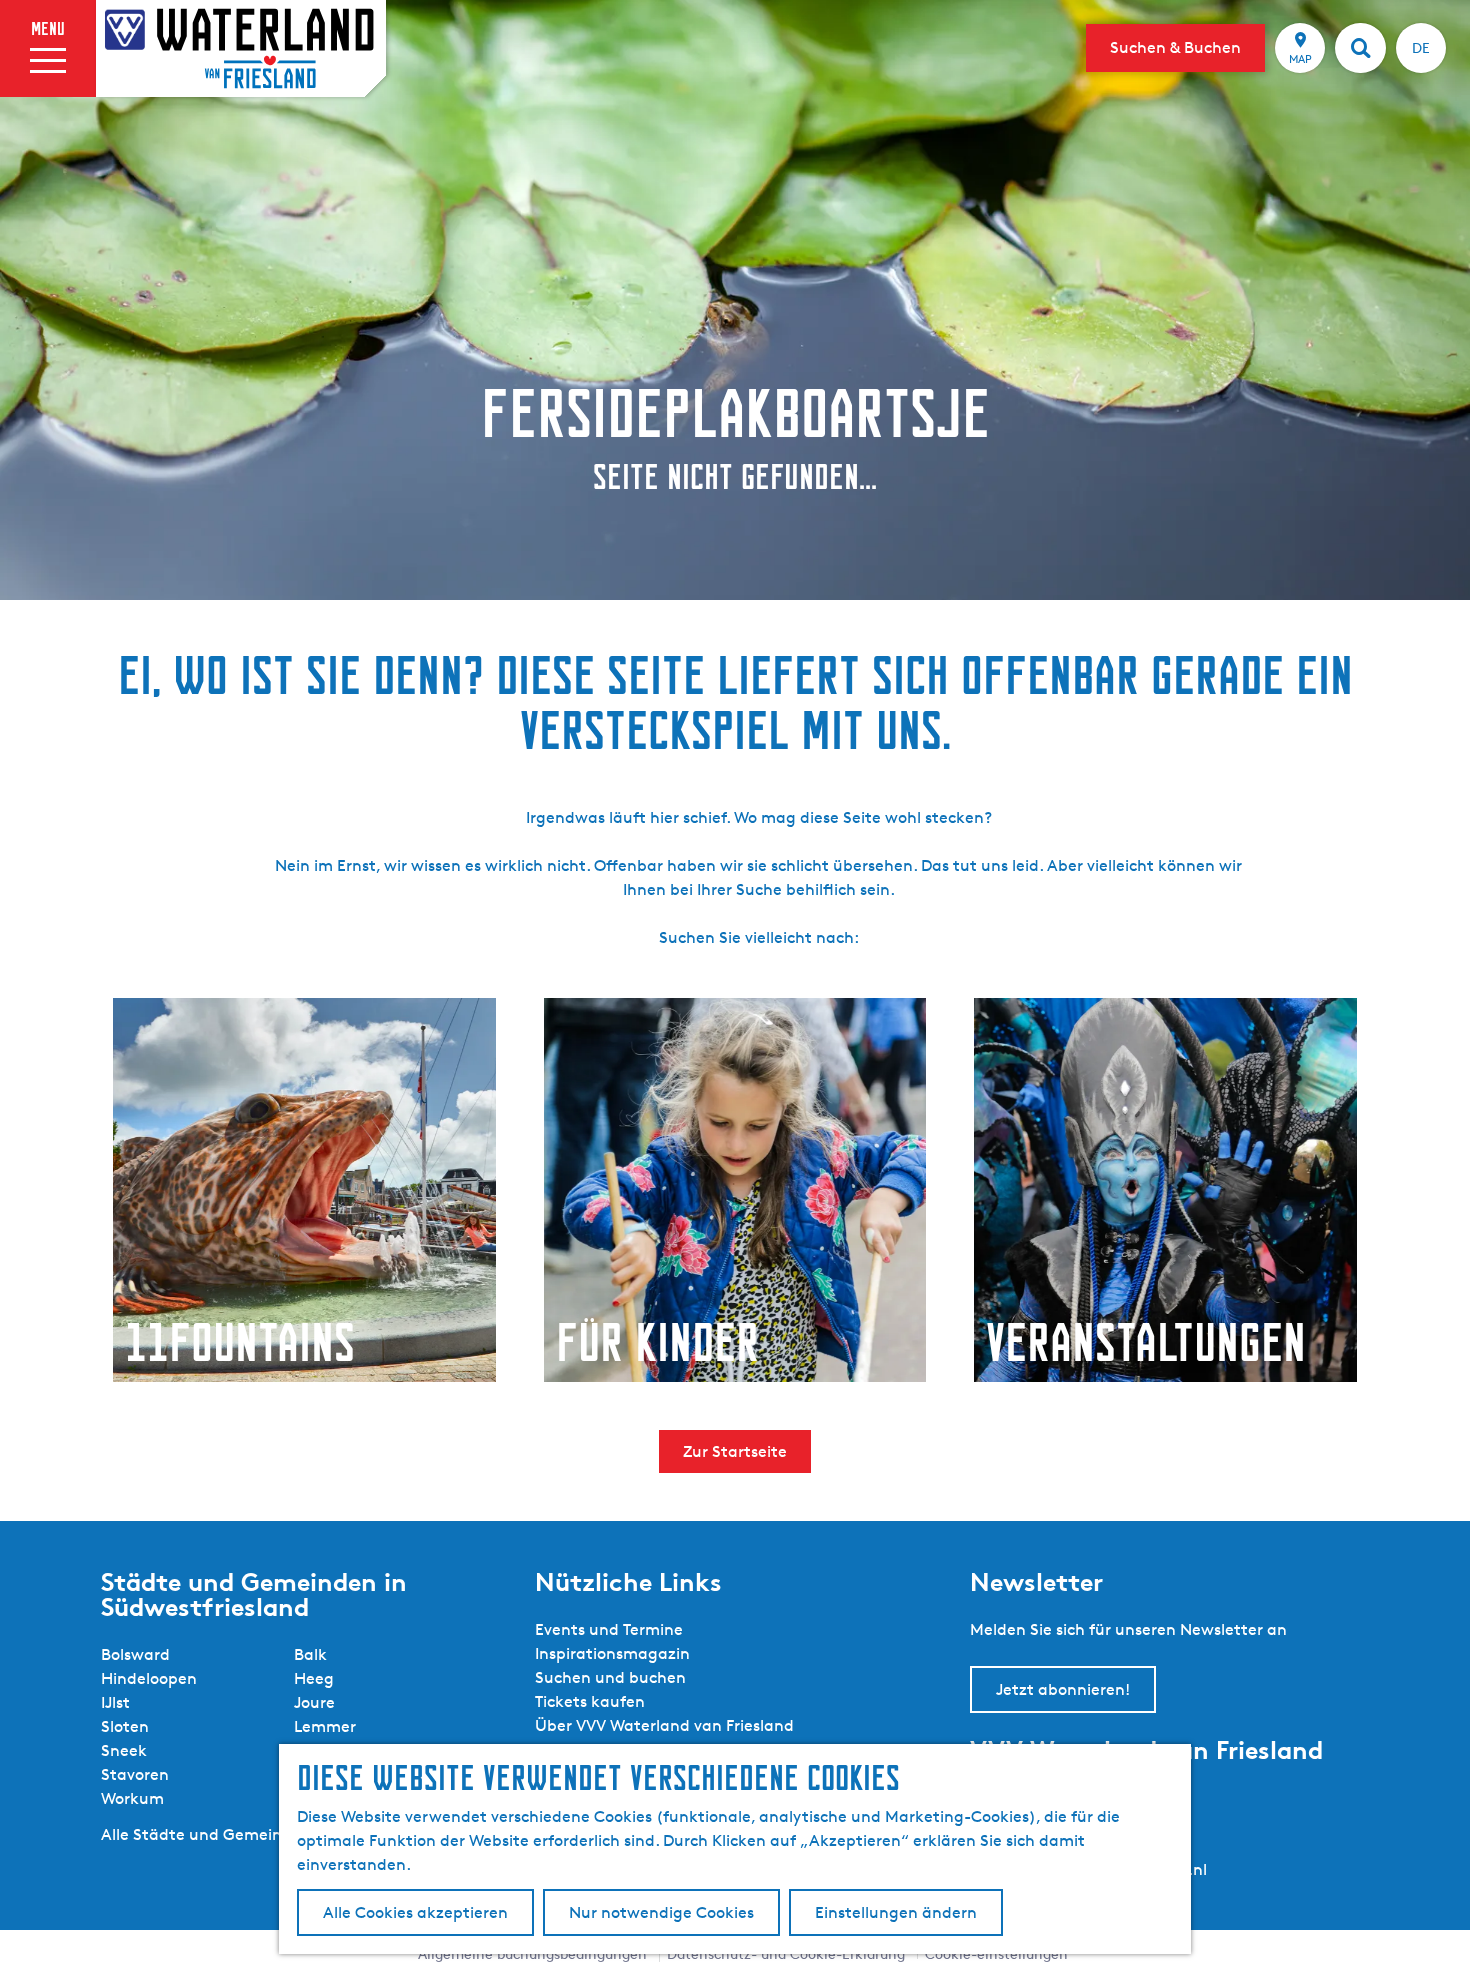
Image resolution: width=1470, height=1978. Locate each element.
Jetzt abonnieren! (1063, 1689)
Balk (310, 1654)
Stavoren (135, 1774)
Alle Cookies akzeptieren (415, 1912)
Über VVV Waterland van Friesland (664, 1725)
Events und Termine (609, 1629)
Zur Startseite (735, 1451)
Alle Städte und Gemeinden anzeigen (243, 1834)
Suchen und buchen (610, 1677)
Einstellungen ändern (896, 1912)
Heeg (314, 1678)
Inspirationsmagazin (612, 1653)
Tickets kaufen (590, 1701)
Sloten (125, 1726)
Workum (132, 1798)
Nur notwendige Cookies (661, 1912)
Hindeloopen (149, 1678)
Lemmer (325, 1726)
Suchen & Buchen (1175, 47)
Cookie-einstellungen (996, 1953)
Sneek (124, 1750)
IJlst (115, 1702)
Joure (314, 1702)
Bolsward (135, 1654)
